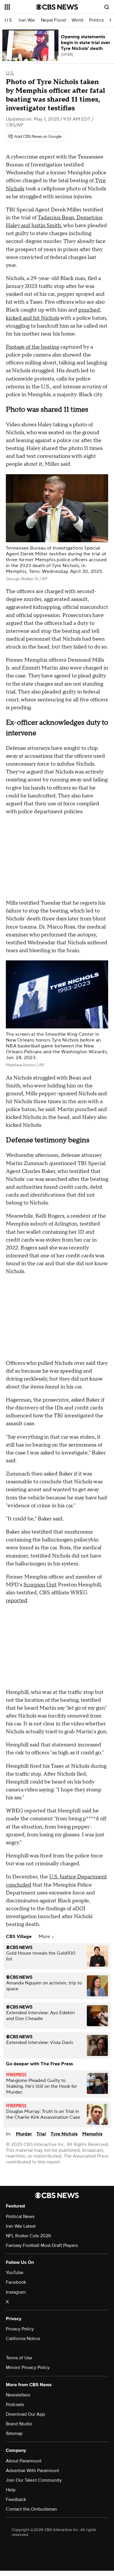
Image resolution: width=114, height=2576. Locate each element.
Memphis (92, 2134)
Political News (20, 2217)
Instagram (16, 2292)
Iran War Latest (21, 2226)
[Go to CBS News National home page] (57, 7)
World (77, 20)
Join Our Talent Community (34, 2480)
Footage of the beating (32, 347)
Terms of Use (19, 2358)
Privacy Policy (20, 2329)
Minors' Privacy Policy (28, 2368)
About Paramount (24, 2461)
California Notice (23, 2339)
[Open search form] (107, 7)
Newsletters (18, 2395)
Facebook (16, 2282)
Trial (41, 2134)
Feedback (16, 2499)
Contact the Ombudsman (31, 2509)
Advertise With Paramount (32, 2471)
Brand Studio (19, 2424)
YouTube (15, 2273)
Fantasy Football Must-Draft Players (42, 2245)
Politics (96, 20)
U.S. (9, 20)
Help (11, 2490)
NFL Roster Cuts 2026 (28, 2236)
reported (17, 1601)
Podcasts (15, 2405)
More (45, 1937)
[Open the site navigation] (20, 7)
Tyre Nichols (64, 2134)
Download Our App (25, 2414)
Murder (24, 2134)
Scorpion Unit (40, 1585)
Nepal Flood (53, 20)
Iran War (27, 20)
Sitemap (14, 2434)
